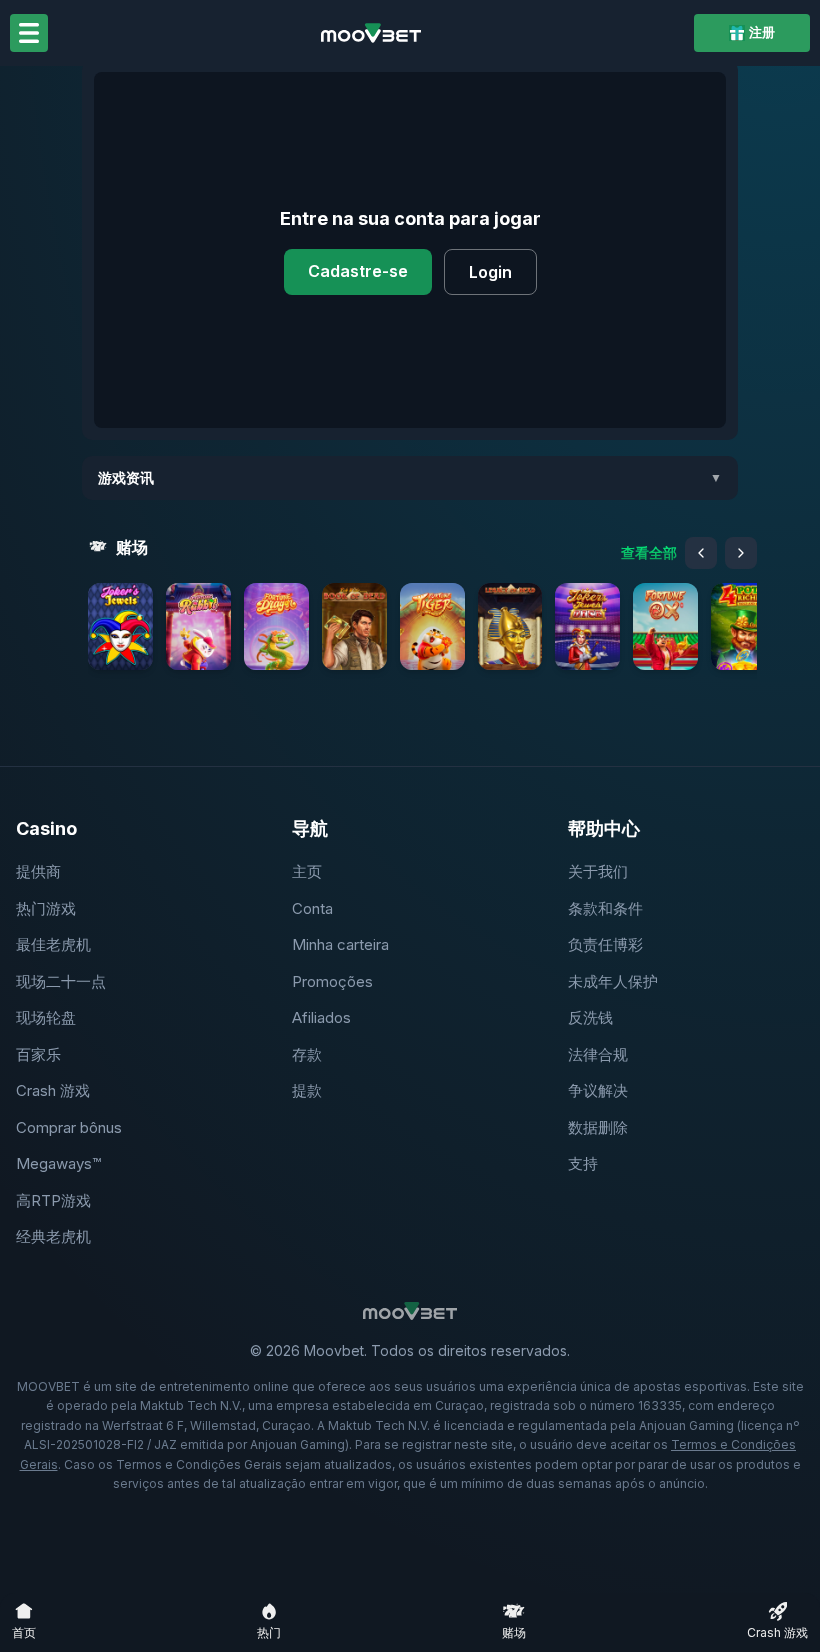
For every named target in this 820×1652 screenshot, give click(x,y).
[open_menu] (29, 33)
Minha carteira (340, 944)
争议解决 (598, 1090)
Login (490, 272)
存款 (307, 1054)
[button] (120, 626)
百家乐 (38, 1054)
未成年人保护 (613, 981)
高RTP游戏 (53, 1200)
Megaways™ (58, 1163)
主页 (307, 871)
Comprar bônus (69, 1127)
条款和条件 (605, 908)
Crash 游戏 (53, 1090)
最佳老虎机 (53, 944)
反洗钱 (590, 1017)
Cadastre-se (358, 271)
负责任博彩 (605, 944)
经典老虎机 (53, 1236)
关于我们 (598, 871)
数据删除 (598, 1127)
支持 (583, 1163)
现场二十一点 (61, 981)
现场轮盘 (46, 1017)
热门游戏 (46, 908)
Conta (312, 908)
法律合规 (598, 1054)
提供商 (38, 871)
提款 (307, 1090)
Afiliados (321, 1017)
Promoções (332, 981)
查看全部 (649, 552)
